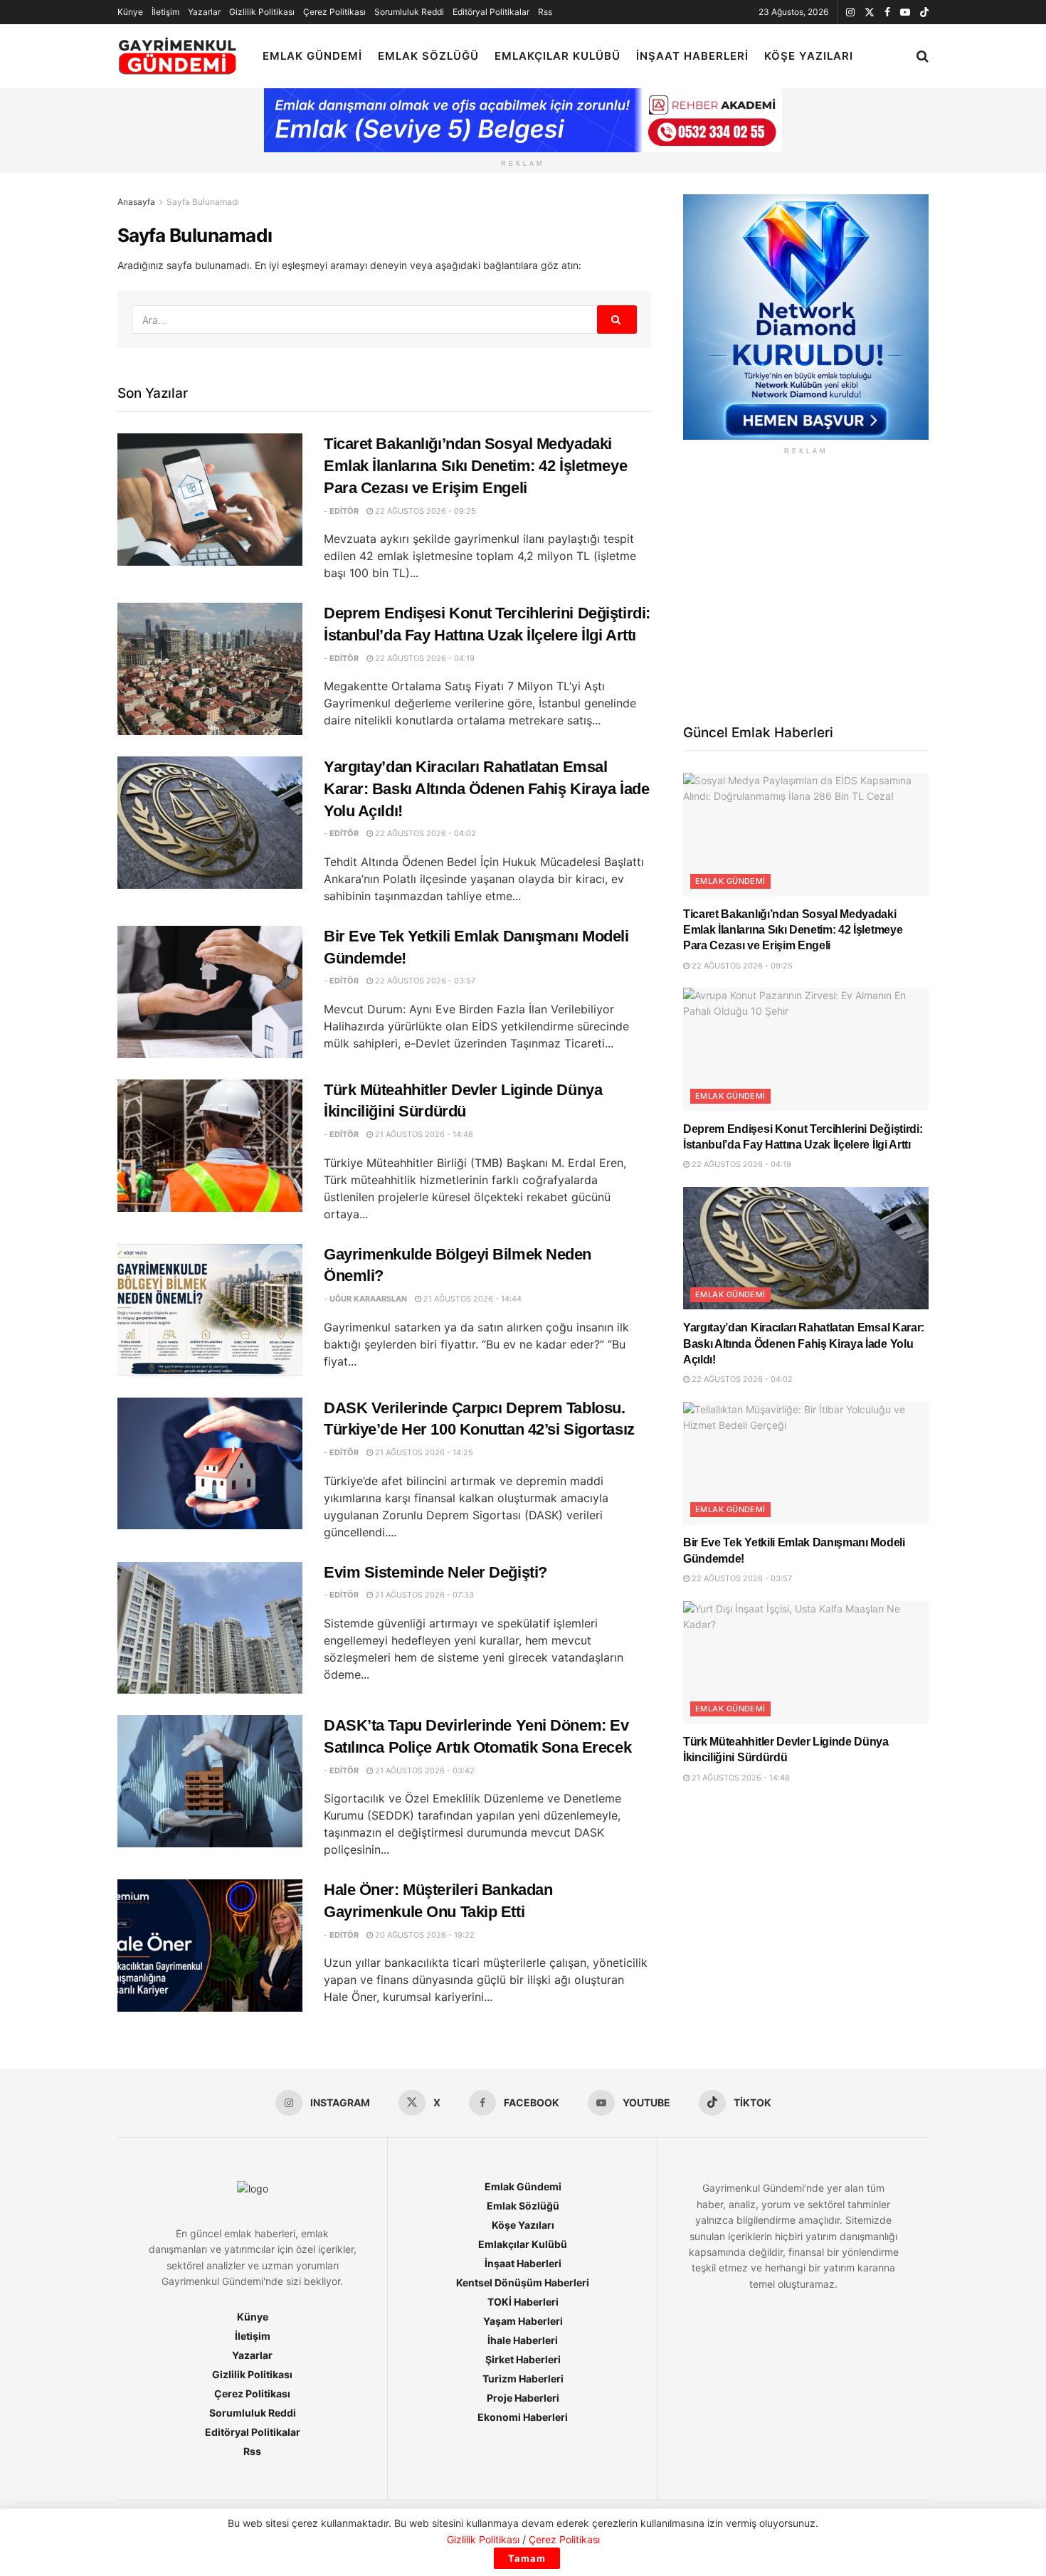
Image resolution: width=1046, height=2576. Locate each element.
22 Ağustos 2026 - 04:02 (424, 833)
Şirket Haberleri (523, 2359)
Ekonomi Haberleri (523, 2417)
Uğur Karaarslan (368, 1299)
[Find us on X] (870, 12)
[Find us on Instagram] (850, 12)
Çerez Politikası (334, 12)
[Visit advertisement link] (806, 317)
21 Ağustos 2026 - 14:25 (423, 1452)
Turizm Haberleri (523, 2379)
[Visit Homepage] (178, 57)
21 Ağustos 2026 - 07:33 (423, 1595)
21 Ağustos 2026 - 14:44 (471, 1299)
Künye (130, 12)
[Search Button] (923, 56)
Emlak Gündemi (312, 56)
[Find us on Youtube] (905, 12)
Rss (545, 12)
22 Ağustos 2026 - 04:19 (424, 658)
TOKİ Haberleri (523, 2302)
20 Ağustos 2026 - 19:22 (424, 1935)
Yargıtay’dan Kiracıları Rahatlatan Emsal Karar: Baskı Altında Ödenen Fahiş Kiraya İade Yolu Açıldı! (486, 789)
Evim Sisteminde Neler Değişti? (435, 1572)
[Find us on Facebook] (887, 12)
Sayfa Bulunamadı (203, 202)
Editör (344, 511)
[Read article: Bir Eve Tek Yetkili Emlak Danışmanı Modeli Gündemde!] (210, 992)
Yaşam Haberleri (523, 2321)
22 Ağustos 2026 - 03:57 (424, 981)
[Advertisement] (806, 588)
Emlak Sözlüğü (428, 56)
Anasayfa (136, 202)
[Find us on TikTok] (924, 13)
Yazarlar (204, 12)
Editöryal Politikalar (491, 12)
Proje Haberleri (523, 2398)
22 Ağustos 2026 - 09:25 (424, 511)
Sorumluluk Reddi (409, 12)
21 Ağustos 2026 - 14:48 (423, 1134)
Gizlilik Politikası (262, 12)
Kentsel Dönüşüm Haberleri (523, 2282)
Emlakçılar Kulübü (558, 56)
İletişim (165, 12)
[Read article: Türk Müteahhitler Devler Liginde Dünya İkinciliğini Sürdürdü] (210, 1146)
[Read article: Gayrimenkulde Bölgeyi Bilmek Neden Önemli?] (210, 1310)
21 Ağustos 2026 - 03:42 (424, 1770)
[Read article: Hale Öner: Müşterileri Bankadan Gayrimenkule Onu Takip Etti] (210, 1946)
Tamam (527, 2558)
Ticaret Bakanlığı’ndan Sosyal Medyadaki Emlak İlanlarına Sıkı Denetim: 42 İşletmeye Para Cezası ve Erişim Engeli (475, 466)
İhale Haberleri (523, 2340)
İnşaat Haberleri (692, 56)
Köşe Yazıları (809, 56)
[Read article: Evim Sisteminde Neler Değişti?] (210, 1628)
